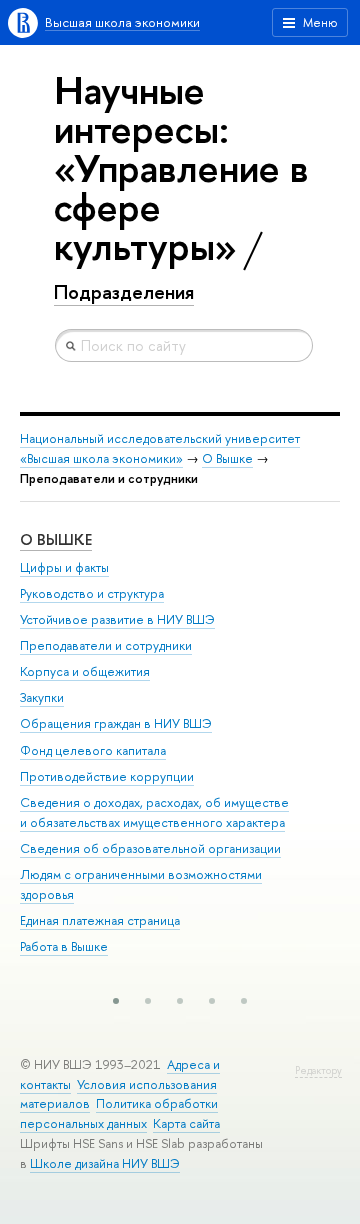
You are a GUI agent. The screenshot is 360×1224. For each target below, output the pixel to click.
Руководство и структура (92, 593)
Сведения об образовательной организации (150, 848)
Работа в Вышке (64, 946)
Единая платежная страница (100, 920)
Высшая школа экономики (122, 22)
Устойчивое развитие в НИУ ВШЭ (117, 619)
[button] (116, 1001)
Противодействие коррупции (107, 776)
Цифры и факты (64, 567)
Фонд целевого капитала (93, 750)
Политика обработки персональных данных (119, 1113)
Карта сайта (186, 1123)
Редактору (318, 1070)
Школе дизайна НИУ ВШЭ (105, 1163)
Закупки (42, 697)
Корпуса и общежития (85, 671)
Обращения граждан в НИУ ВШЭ (116, 723)
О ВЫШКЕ (56, 539)
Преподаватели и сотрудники (106, 645)
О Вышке (227, 458)
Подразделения (124, 292)
